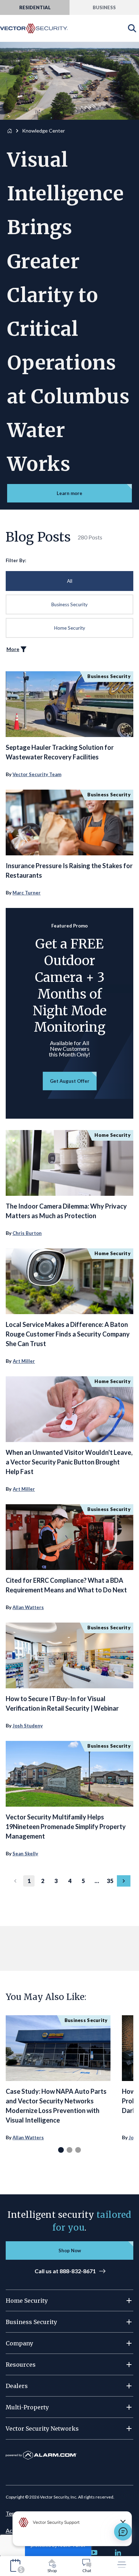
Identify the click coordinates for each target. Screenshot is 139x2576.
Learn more (69, 493)
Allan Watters (28, 1607)
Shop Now (70, 2250)
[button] (69, 2301)
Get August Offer (70, 1081)
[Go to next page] (124, 1881)
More (13, 649)
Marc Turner (27, 893)
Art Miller (24, 1361)
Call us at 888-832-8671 (65, 2271)
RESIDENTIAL (35, 7)
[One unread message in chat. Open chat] (123, 2532)
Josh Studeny (28, 1726)
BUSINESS (104, 7)
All (70, 581)
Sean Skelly (25, 1854)
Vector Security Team (37, 774)
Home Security (70, 628)
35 (110, 1881)
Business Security (69, 604)
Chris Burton (27, 1233)
